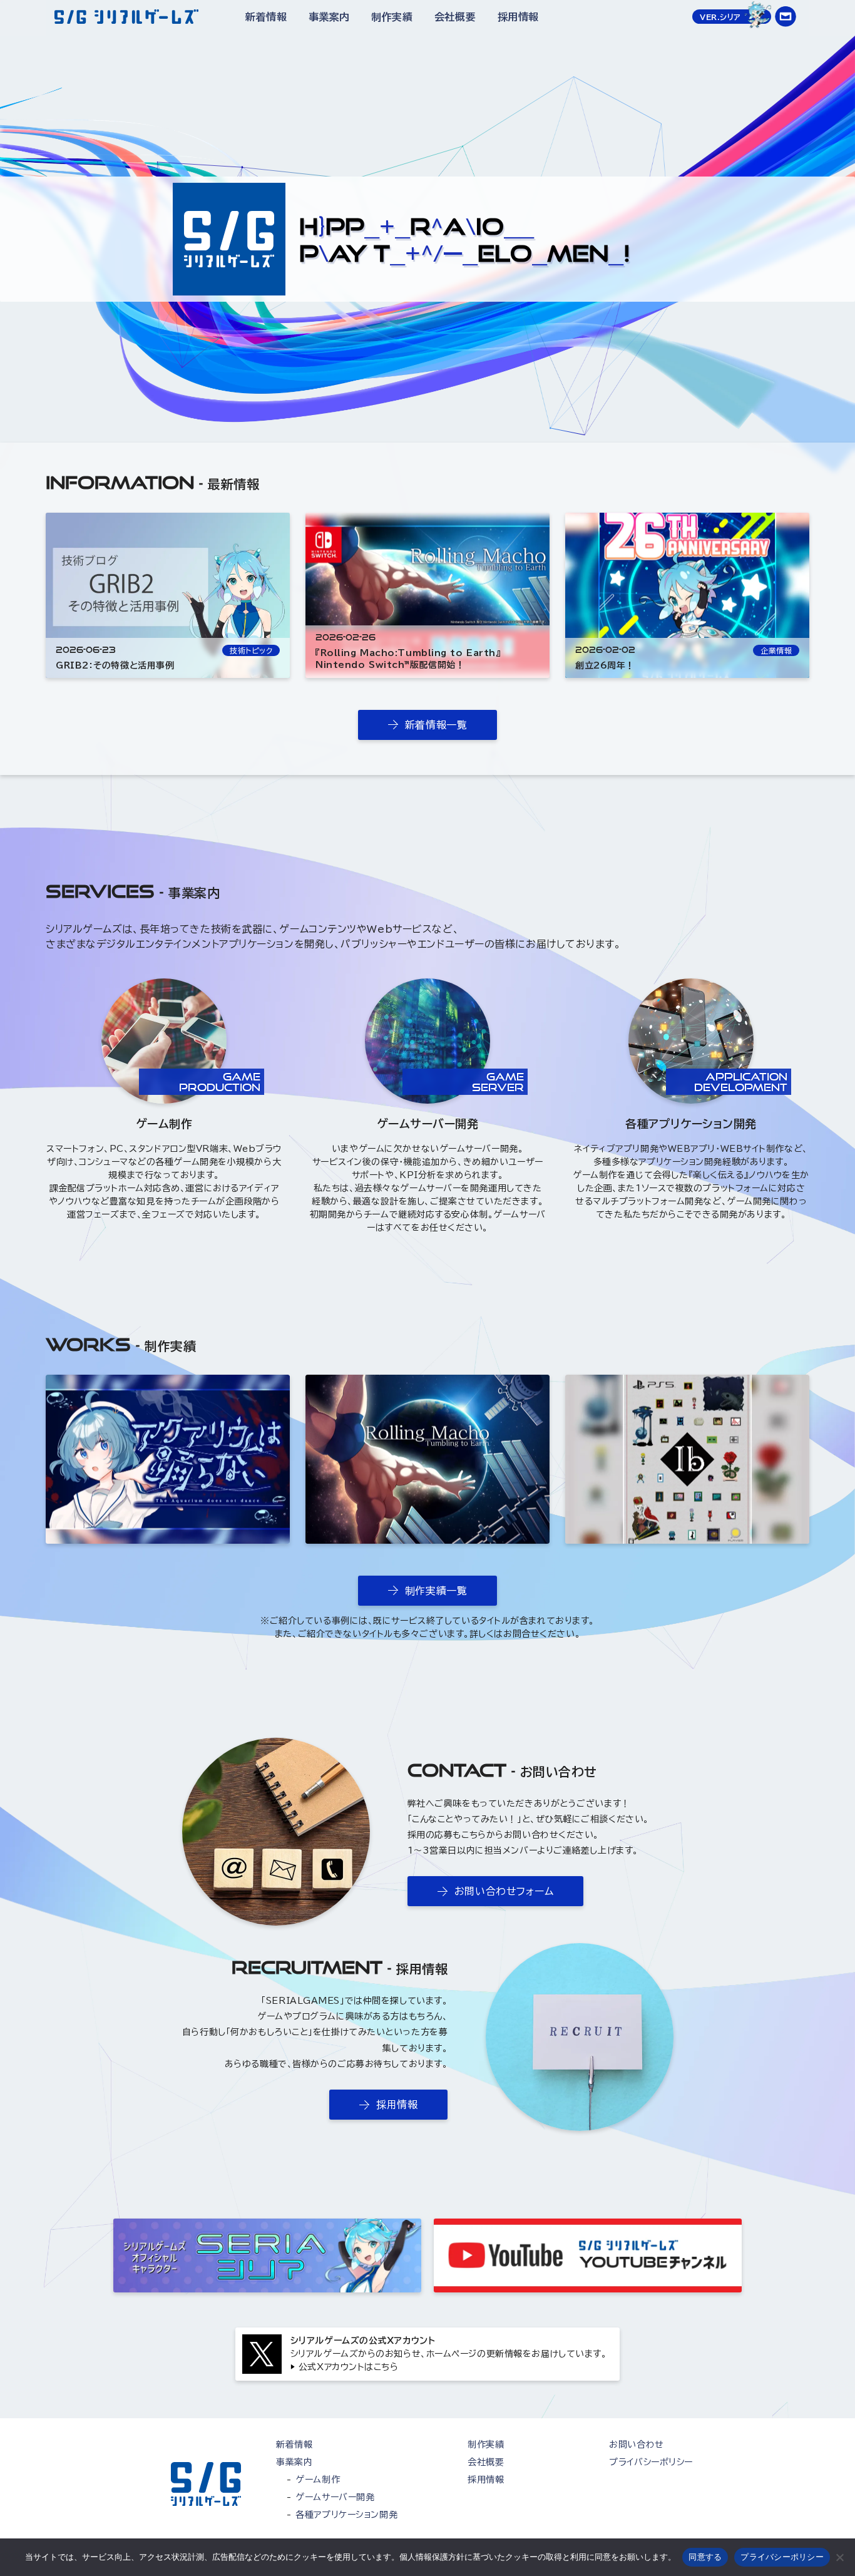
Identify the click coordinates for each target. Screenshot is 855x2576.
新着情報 (266, 17)
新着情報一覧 (436, 725)
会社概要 (455, 17)
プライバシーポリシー (651, 2462)
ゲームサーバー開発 (427, 1124)
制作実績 (392, 17)
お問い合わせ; (786, 17)
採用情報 (518, 17)
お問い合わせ (636, 2445)
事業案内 (329, 17)
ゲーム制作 (164, 1124)
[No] (839, 2557)
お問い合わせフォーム (504, 1891)
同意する (705, 2557)
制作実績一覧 (436, 1591)
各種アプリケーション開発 (691, 1124)
